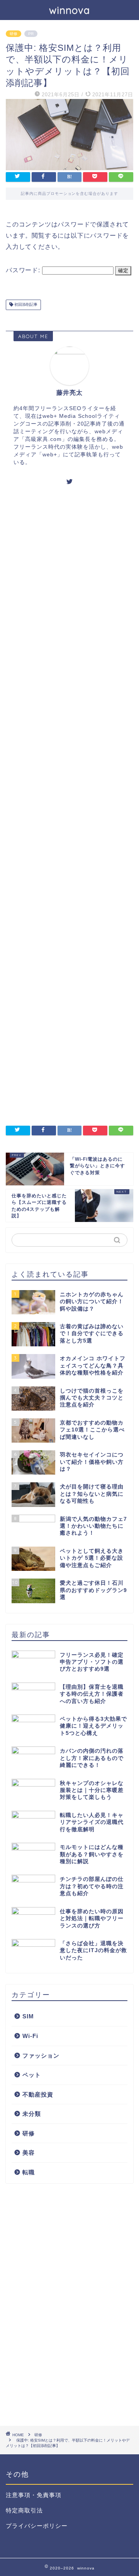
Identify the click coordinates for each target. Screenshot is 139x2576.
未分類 (32, 2114)
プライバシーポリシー (37, 2526)
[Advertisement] (69, 804)
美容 (29, 2153)
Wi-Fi (30, 2036)
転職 (29, 2172)
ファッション (41, 2056)
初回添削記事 (25, 305)
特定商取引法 (24, 2510)
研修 (14, 34)
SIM (28, 2016)
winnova (69, 10)
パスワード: (24, 270)
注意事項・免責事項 (34, 2495)
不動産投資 (38, 2094)
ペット (32, 2075)
